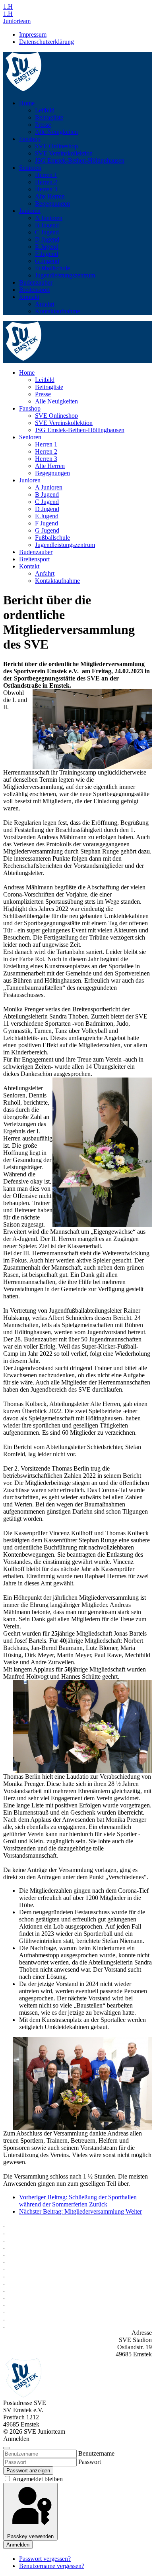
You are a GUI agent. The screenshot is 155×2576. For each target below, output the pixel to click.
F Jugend (46, 254)
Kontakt (29, 297)
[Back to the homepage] (24, 89)
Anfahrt (45, 304)
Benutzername (96, 2453)
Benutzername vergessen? (52, 2566)
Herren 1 (46, 175)
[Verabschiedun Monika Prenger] (102, 1152)
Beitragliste (49, 117)
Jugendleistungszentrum (65, 275)
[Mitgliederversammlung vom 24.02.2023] (92, 729)
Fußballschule (52, 268)
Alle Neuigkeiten (56, 132)
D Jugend (47, 239)
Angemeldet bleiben (37, 2479)
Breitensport (34, 290)
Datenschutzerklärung (46, 42)
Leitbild (45, 110)
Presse (43, 125)
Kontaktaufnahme (57, 311)
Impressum (33, 34)
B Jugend (47, 225)
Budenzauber (36, 282)
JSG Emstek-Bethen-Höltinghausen (80, 160)
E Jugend (47, 247)
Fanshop (30, 139)
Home (27, 103)
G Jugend (47, 261)
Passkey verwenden (30, 2536)
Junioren (30, 211)
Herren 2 (46, 182)
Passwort (90, 2462)
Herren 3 (46, 189)
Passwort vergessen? (45, 2559)
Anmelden (18, 2545)
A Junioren (49, 218)
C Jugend (47, 232)
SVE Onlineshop (56, 146)
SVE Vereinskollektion (64, 153)
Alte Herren (50, 196)
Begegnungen (52, 204)
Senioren (30, 168)
